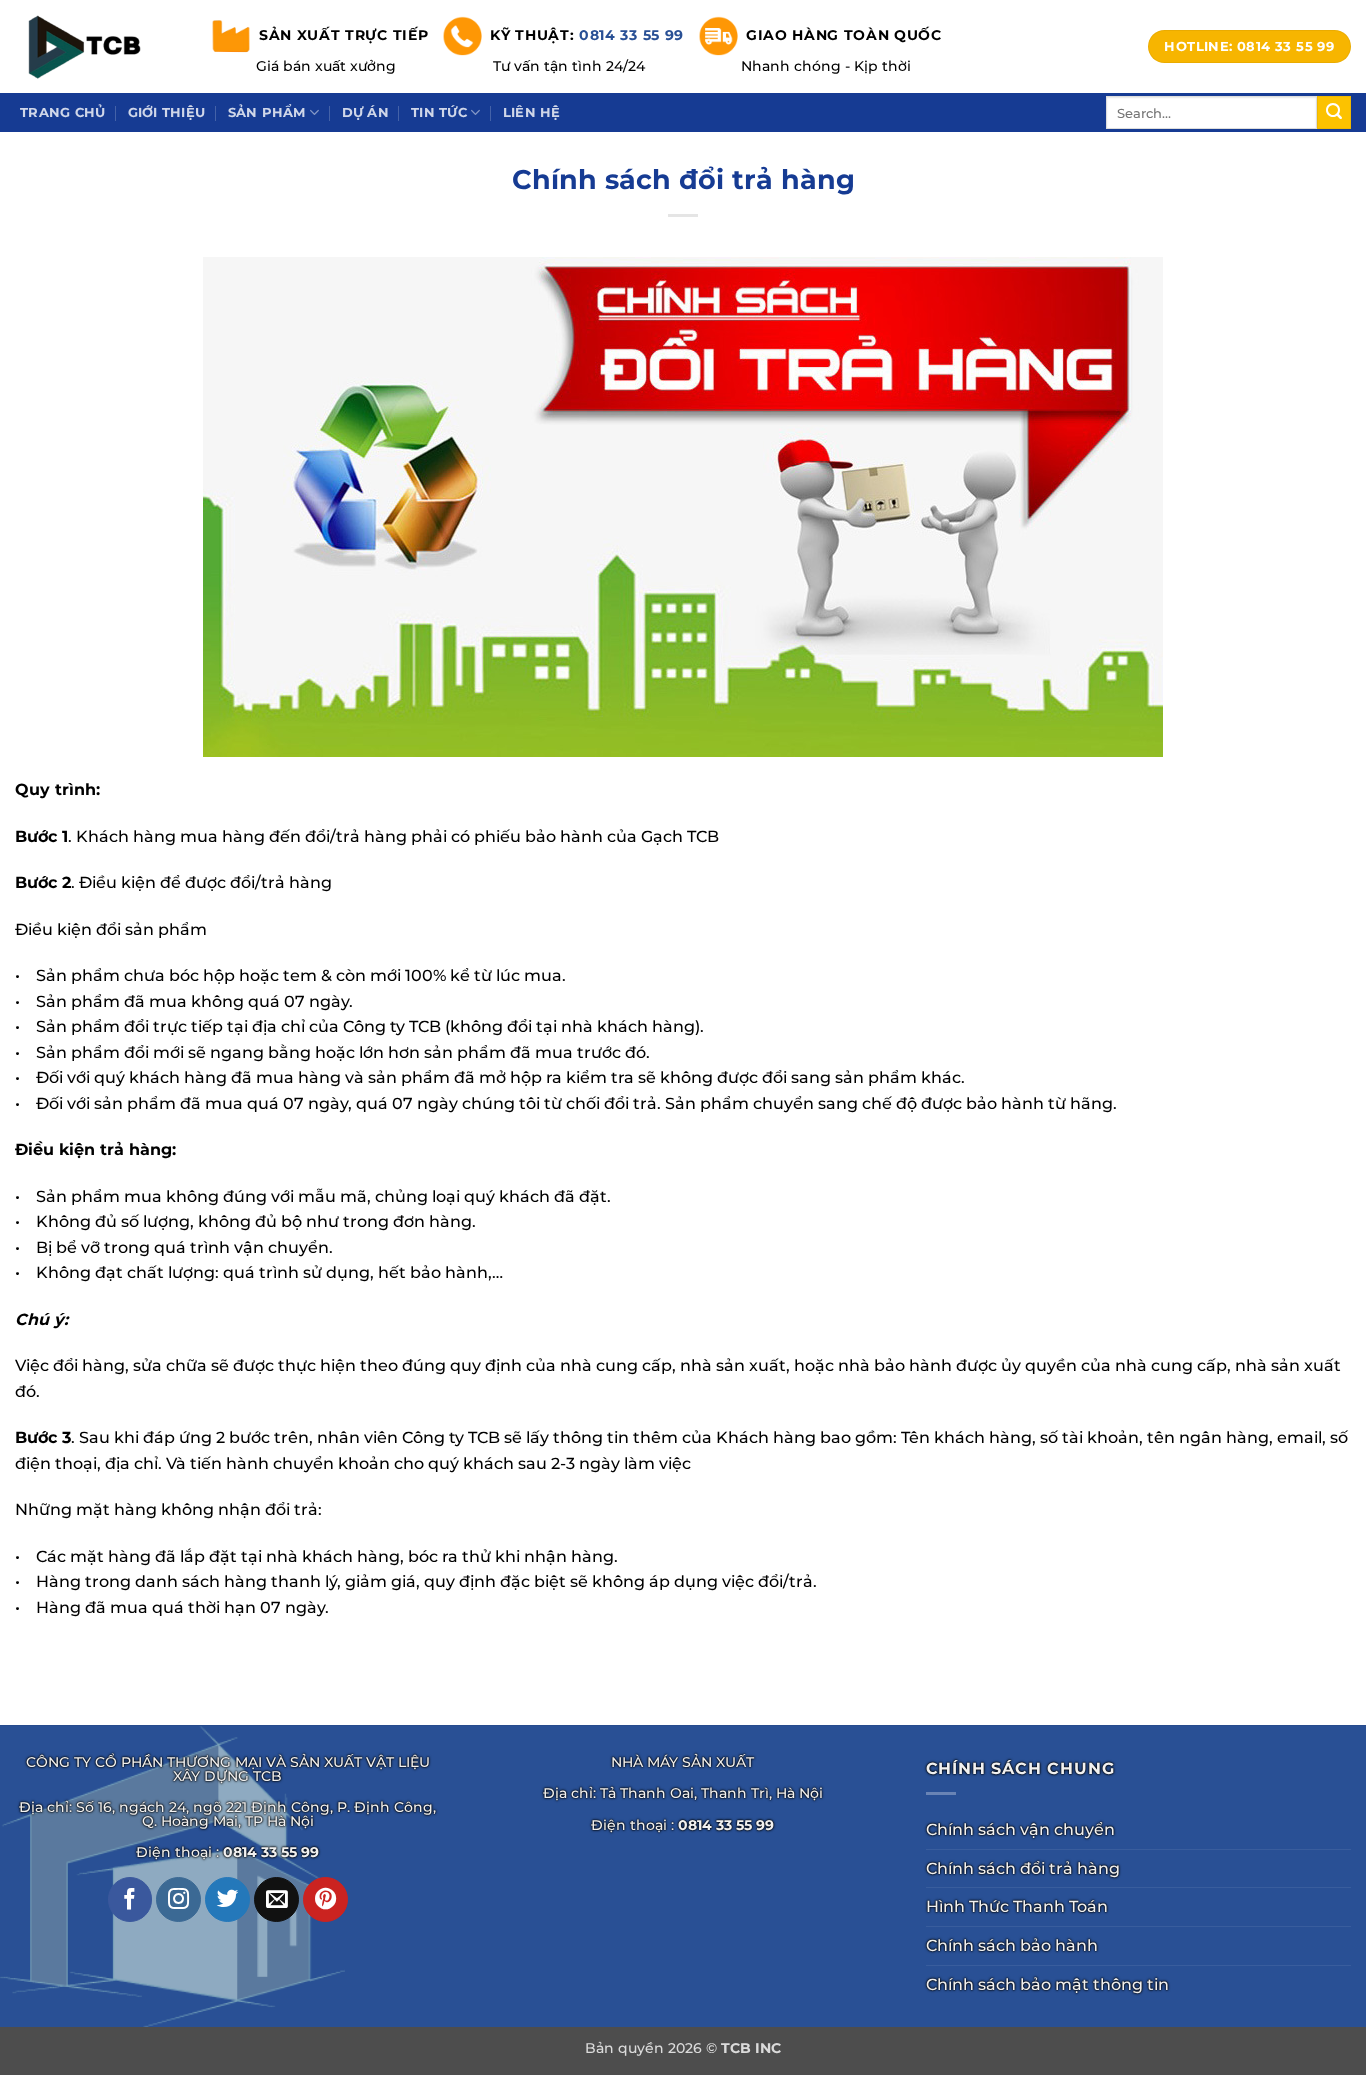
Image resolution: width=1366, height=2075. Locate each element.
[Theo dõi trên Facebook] (130, 1899)
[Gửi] (1334, 113)
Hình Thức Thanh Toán (1017, 1906)
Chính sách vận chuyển (1020, 1829)
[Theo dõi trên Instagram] (178, 1899)
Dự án (365, 112)
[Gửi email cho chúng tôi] (276, 1899)
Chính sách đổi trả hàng (1023, 1868)
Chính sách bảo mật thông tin (1047, 1984)
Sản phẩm (267, 112)
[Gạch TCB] (90, 46)
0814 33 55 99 (631, 34)
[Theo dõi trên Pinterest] (325, 1899)
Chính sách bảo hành (1012, 1945)
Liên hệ (532, 112)
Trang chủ (62, 112)
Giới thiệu (167, 112)
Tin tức (439, 112)
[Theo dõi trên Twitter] (227, 1899)
